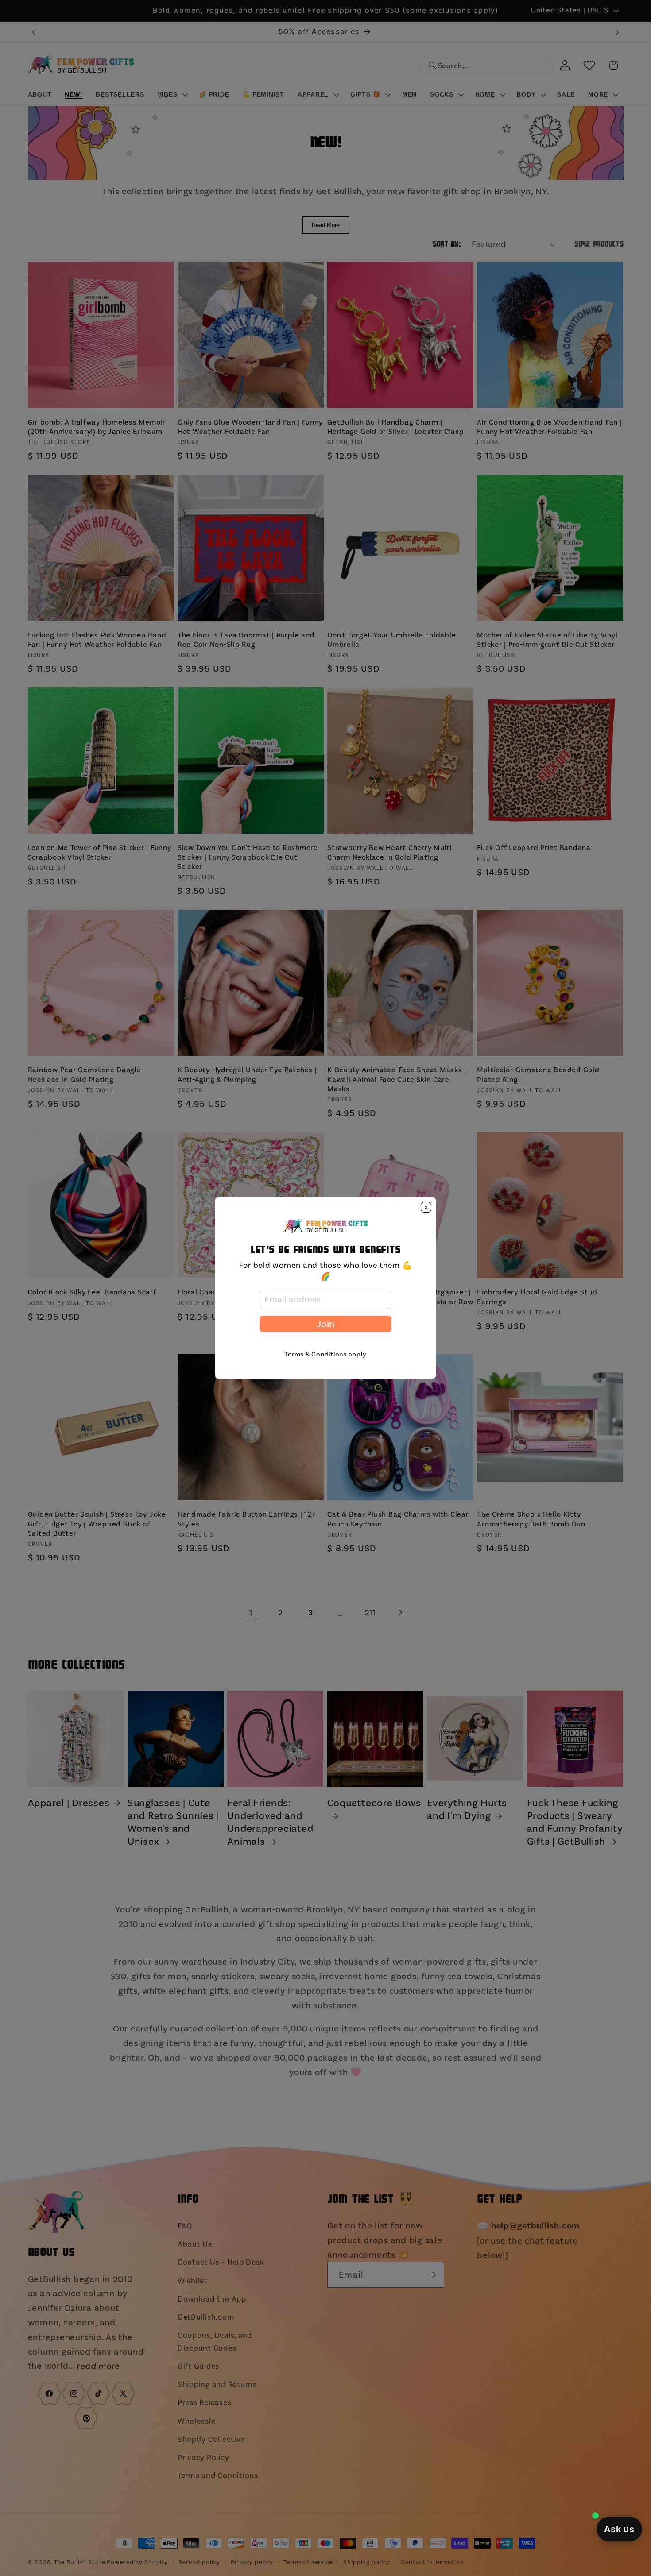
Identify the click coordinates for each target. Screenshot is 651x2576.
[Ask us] (619, 2529)
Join (325, 1324)
